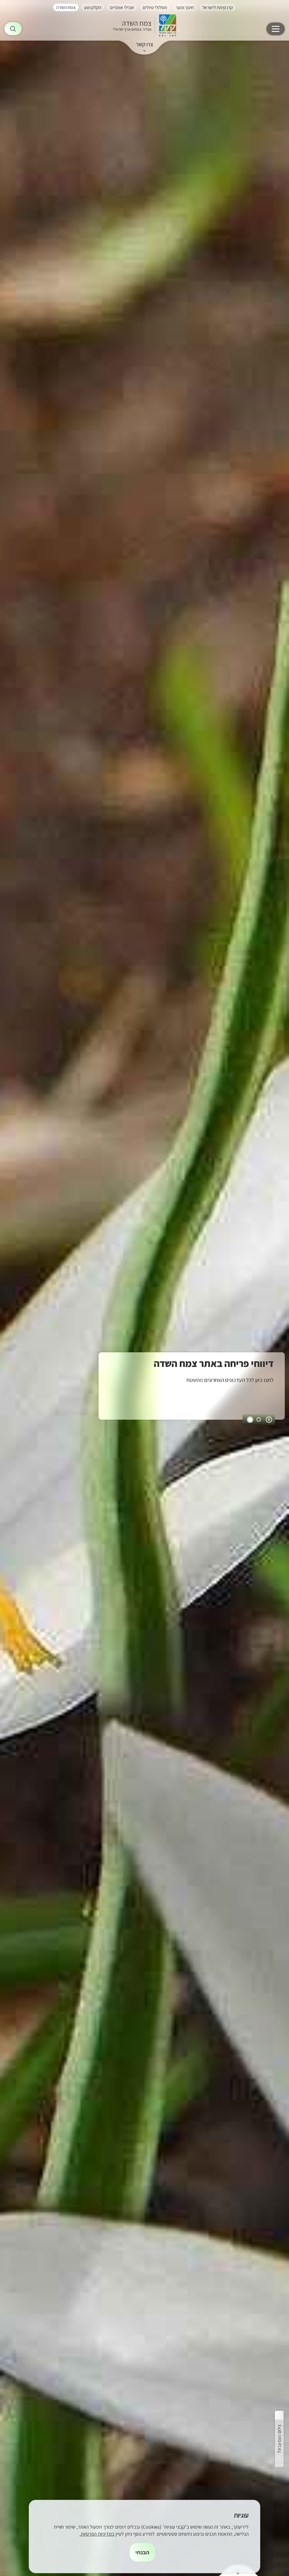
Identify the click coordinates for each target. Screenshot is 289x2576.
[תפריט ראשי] (276, 29)
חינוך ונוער (185, 7)
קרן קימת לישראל (218, 7)
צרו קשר (145, 44)
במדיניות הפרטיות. (97, 2534)
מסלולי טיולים (155, 7)
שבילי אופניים (122, 7)
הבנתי (142, 2552)
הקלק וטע (93, 7)
